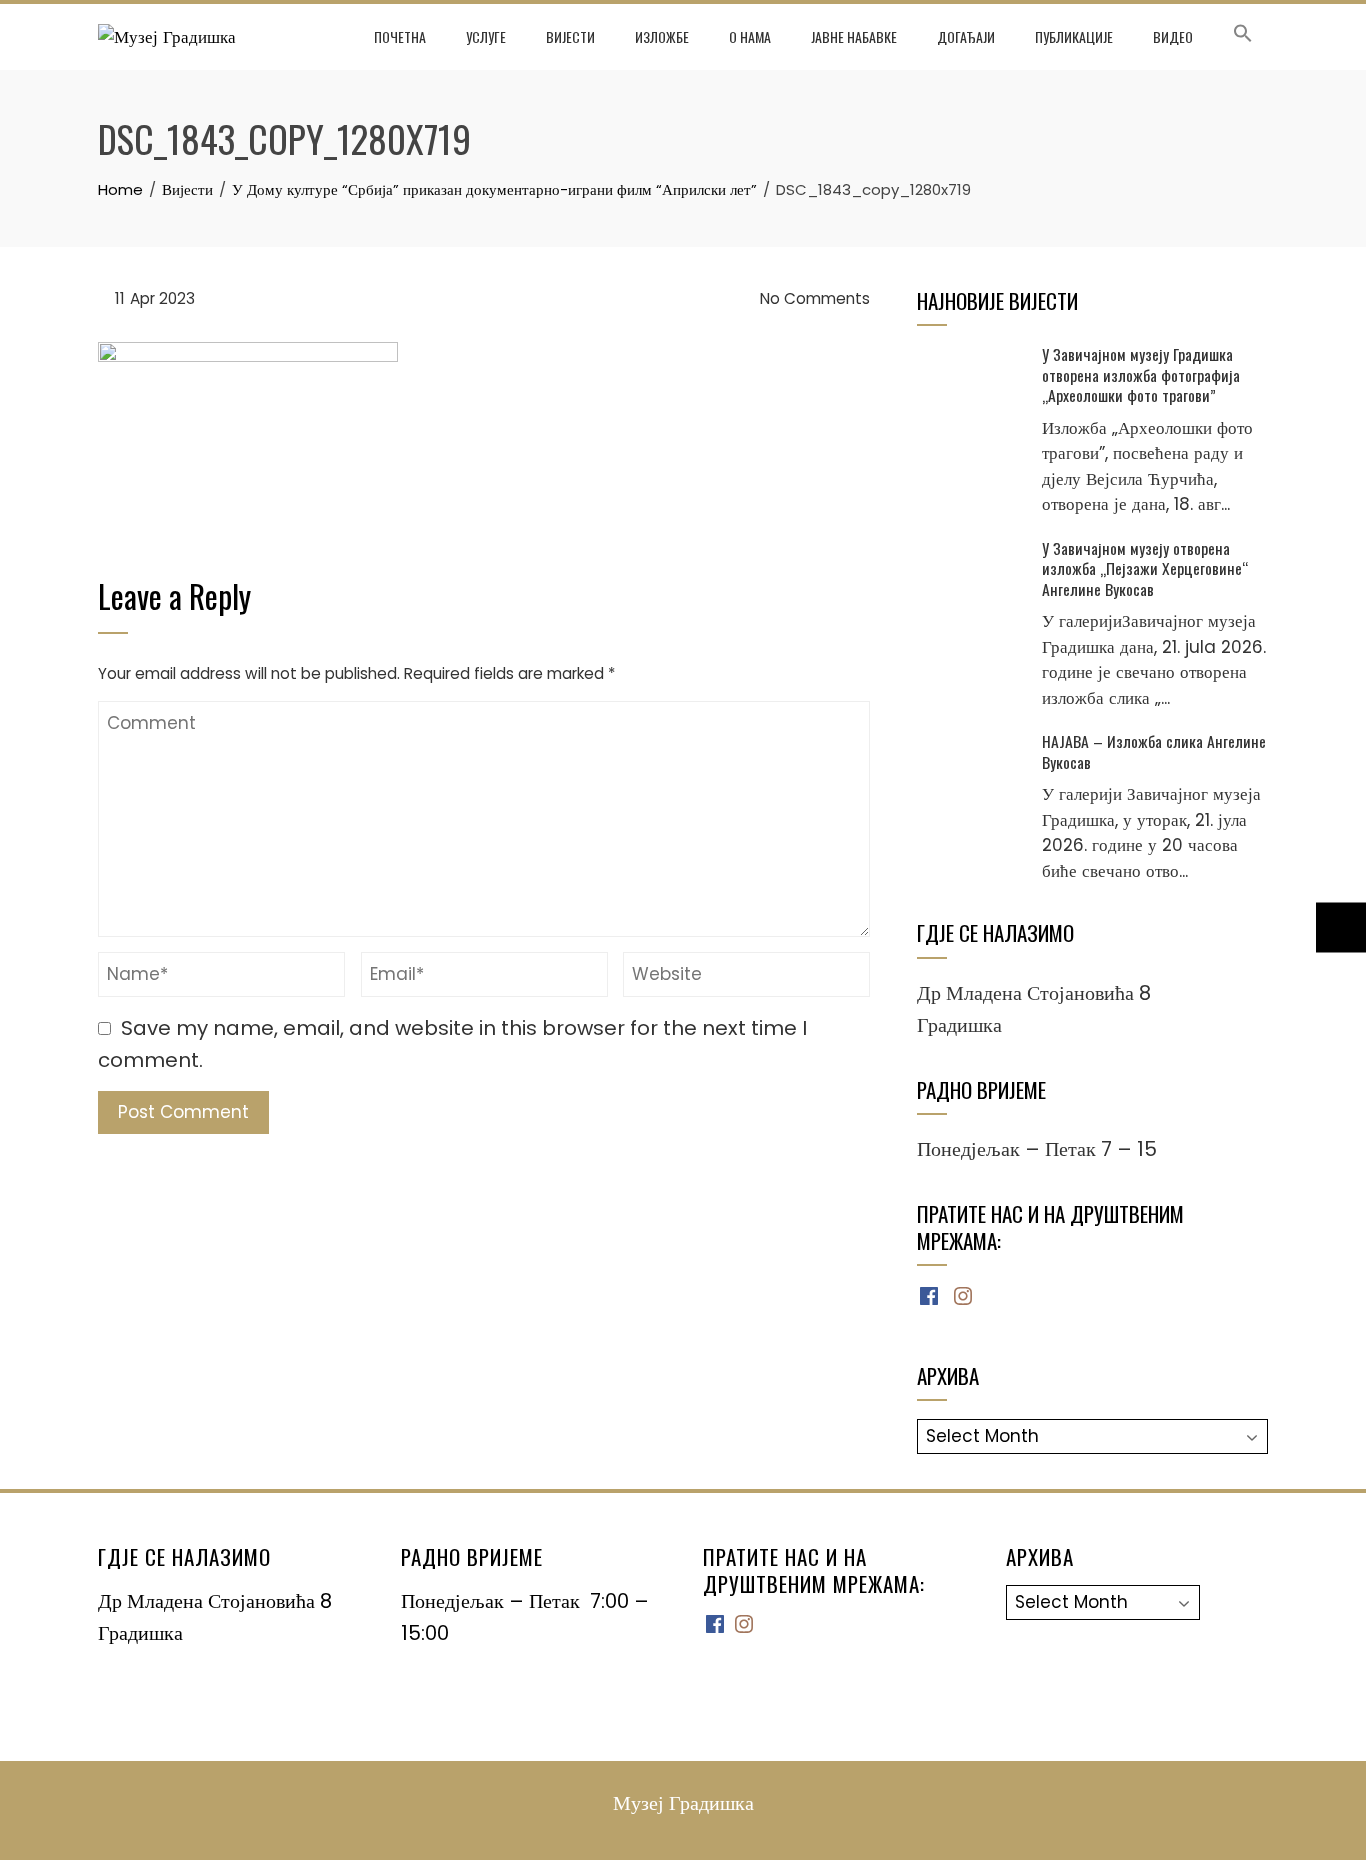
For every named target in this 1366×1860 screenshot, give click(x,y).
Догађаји (966, 36)
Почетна (400, 36)
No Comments (813, 298)
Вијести (570, 36)
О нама (750, 36)
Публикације (1074, 36)
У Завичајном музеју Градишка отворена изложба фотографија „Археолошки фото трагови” (1141, 374)
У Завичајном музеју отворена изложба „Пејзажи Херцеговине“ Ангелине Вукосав (1145, 568)
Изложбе (662, 36)
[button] (1243, 37)
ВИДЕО (1173, 36)
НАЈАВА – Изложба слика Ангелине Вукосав (1154, 751)
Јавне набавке (854, 36)
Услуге (486, 36)
